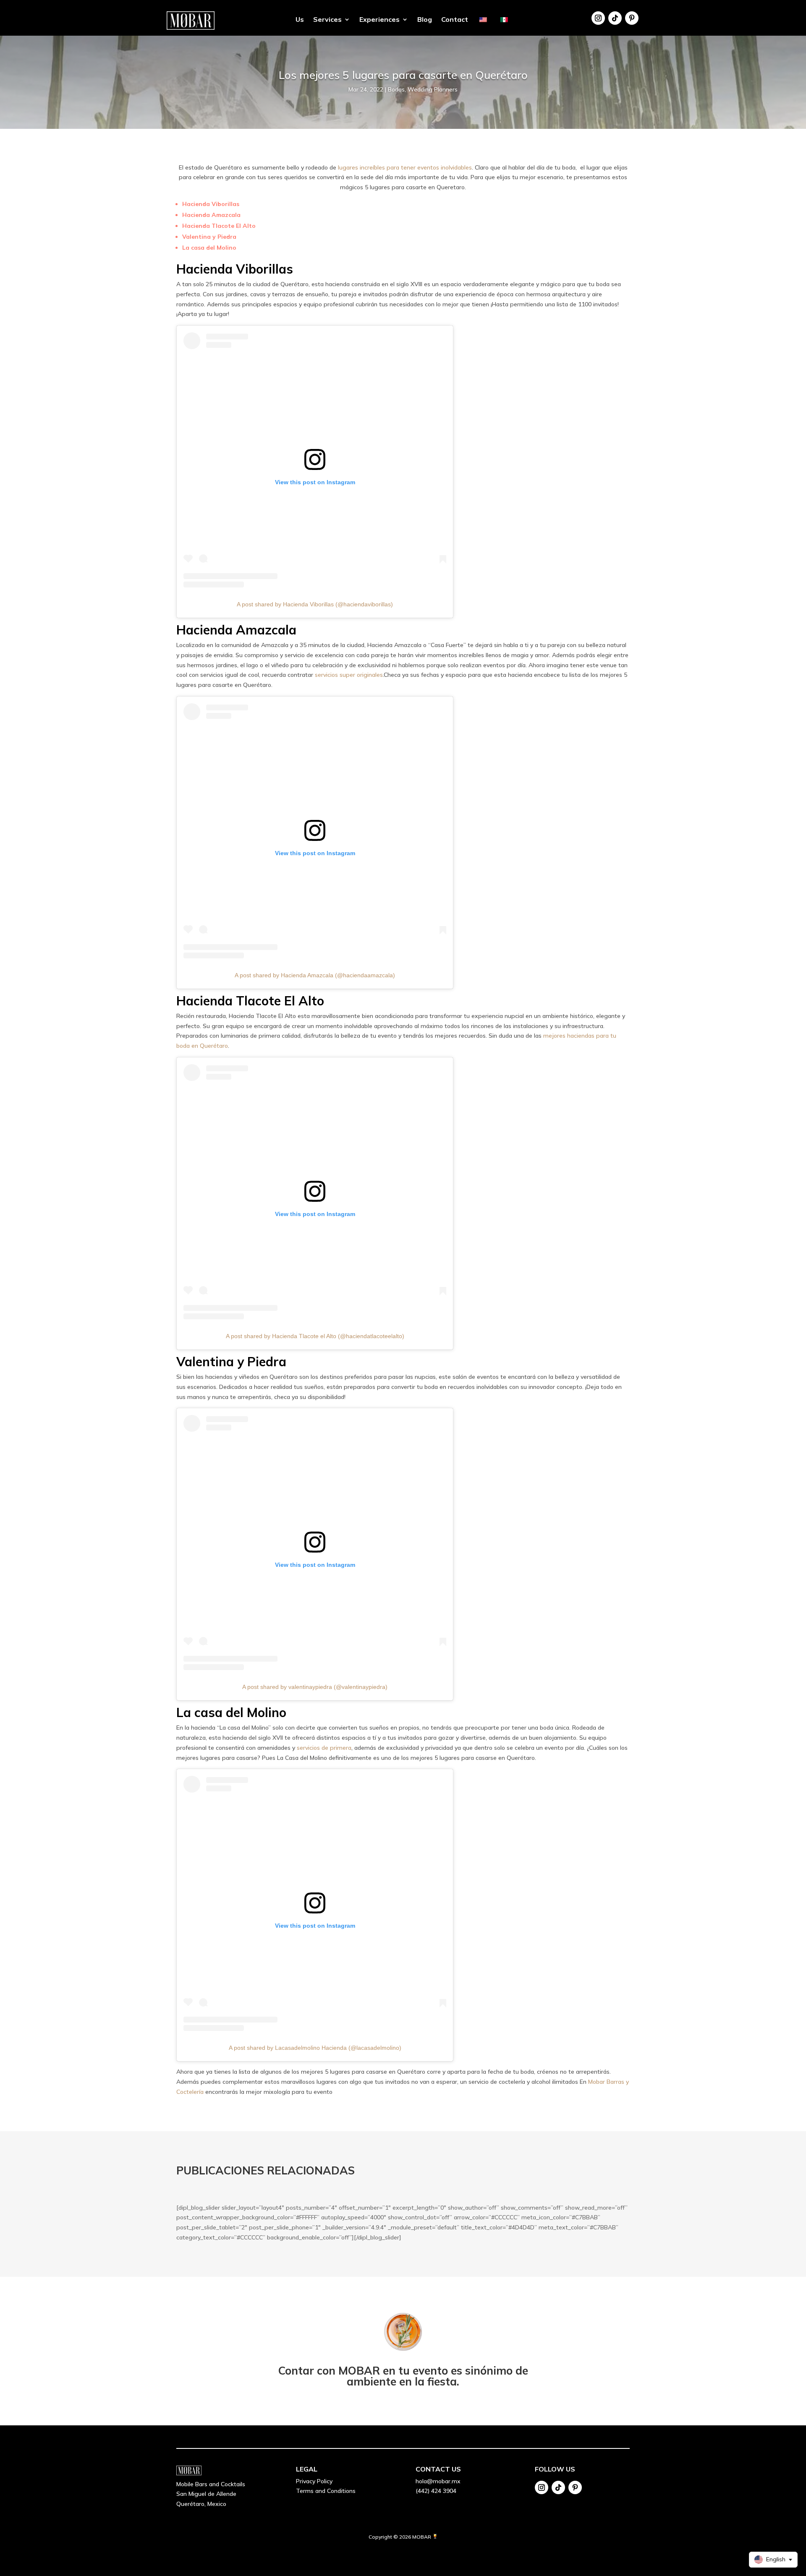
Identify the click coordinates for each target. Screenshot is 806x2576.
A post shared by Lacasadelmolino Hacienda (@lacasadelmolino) (315, 2048)
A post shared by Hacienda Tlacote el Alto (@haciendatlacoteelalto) (315, 1336)
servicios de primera (324, 1748)
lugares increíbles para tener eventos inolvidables (405, 167)
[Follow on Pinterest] (632, 18)
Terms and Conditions (326, 2491)
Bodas (396, 89)
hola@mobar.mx (438, 2481)
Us (300, 20)
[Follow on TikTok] (615, 18)
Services (327, 20)
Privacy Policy (314, 2481)
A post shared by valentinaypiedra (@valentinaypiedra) (315, 1687)
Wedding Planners (433, 89)
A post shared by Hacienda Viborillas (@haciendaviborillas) (315, 604)
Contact (455, 20)
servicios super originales (349, 675)
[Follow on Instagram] (598, 18)
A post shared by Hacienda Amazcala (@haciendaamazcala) (315, 975)
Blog (425, 20)
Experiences (379, 20)
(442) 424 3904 (436, 2491)
